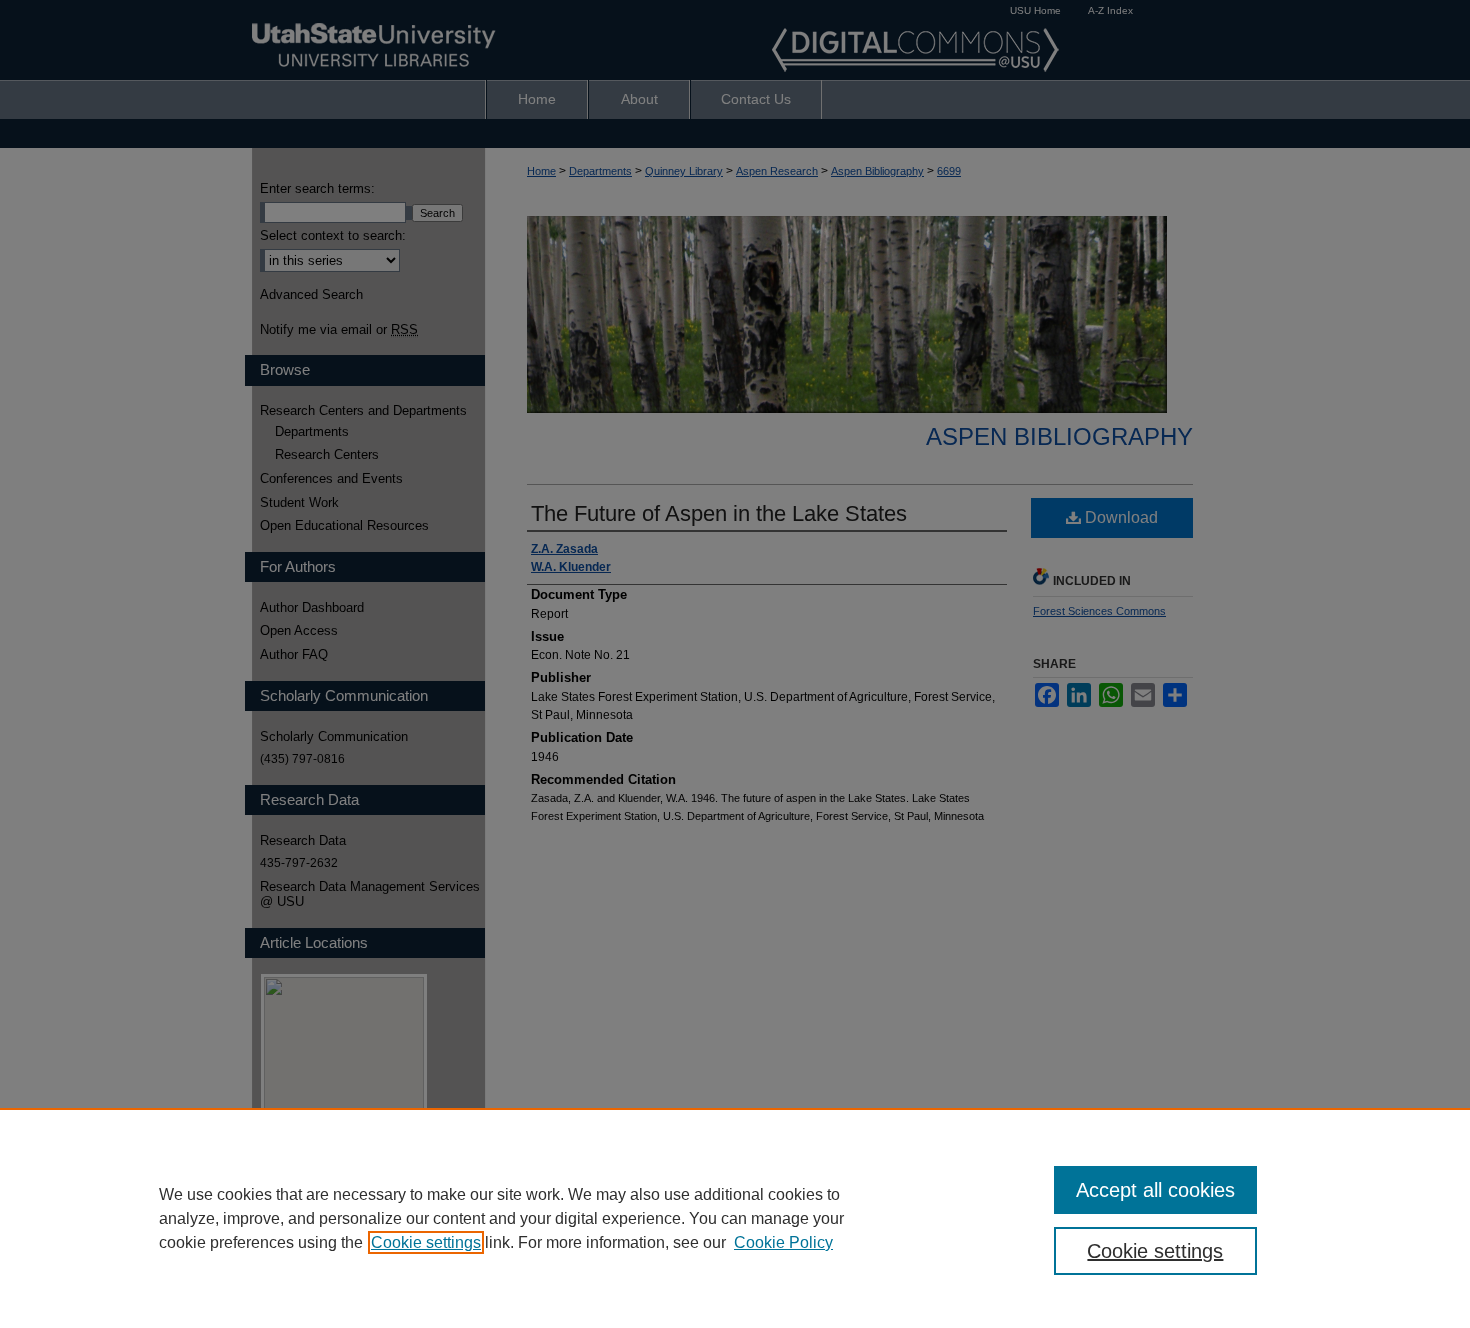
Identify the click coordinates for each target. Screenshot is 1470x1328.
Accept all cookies (1155, 1190)
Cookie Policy (783, 1242)
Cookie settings (426, 1242)
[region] (735, 1218)
